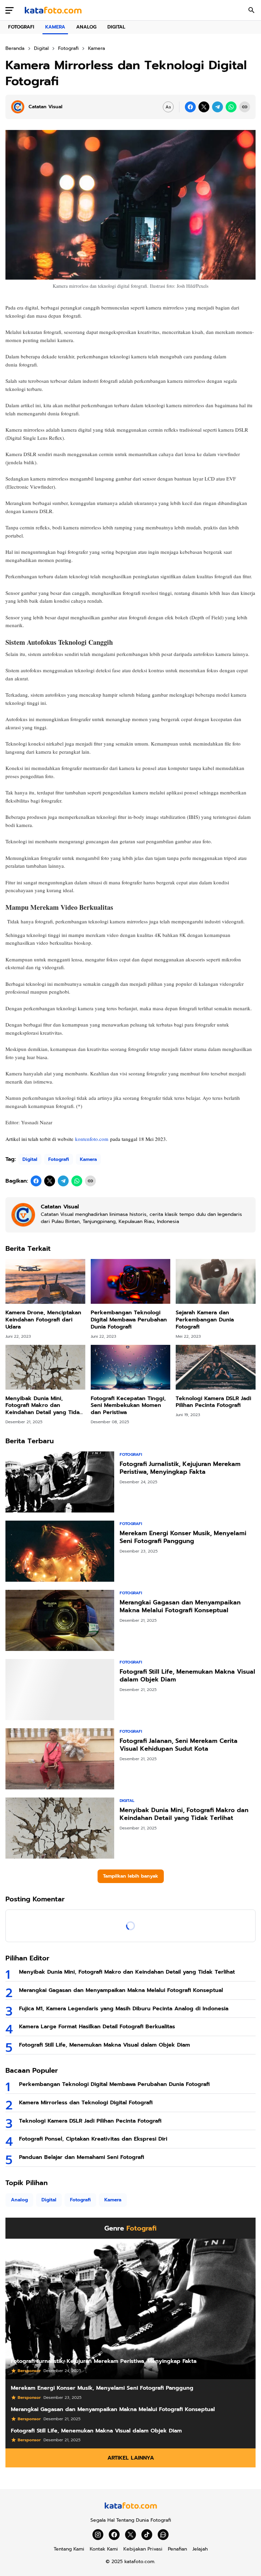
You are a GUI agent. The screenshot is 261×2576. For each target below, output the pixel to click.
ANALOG (86, 27)
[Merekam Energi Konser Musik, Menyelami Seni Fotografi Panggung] (60, 1551)
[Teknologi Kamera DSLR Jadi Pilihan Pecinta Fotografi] (216, 1367)
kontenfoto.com (92, 1139)
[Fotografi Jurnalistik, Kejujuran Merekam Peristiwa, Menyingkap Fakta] (60, 1482)
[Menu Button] (10, 10)
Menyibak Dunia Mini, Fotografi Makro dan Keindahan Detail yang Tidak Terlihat (44, 1406)
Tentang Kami (69, 2549)
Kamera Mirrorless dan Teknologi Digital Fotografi (86, 2103)
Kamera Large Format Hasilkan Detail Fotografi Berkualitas (97, 2027)
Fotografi (59, 1159)
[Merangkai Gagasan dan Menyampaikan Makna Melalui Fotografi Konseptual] (60, 1620)
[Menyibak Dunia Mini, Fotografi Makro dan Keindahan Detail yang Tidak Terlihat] (45, 1367)
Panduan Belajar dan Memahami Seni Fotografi (82, 2157)
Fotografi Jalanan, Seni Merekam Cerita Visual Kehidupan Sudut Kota (179, 1745)
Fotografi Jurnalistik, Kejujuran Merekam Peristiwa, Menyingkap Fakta (180, 1468)
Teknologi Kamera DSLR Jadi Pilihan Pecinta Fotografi (213, 1402)
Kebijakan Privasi (143, 2549)
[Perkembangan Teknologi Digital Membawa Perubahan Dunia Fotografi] (131, 1281)
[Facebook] (190, 107)
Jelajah (200, 2549)
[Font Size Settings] (168, 107)
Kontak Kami (104, 2549)
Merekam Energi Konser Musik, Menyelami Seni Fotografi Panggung (183, 1537)
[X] (204, 107)
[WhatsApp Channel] (163, 2535)
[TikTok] (147, 2535)
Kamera (88, 1159)
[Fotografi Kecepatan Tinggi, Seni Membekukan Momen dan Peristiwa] (131, 1367)
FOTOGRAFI (21, 27)
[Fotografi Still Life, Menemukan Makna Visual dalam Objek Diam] (60, 1690)
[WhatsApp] (231, 107)
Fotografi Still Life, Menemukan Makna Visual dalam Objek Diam (187, 1676)
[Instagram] (98, 2535)
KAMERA (55, 27)
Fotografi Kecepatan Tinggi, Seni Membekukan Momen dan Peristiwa (128, 1406)
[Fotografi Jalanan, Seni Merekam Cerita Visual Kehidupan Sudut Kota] (60, 1759)
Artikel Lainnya (131, 2458)
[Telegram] (217, 107)
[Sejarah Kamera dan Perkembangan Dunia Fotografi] (216, 1281)
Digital (30, 1159)
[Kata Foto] (53, 10)
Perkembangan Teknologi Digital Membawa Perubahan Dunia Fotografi (129, 1320)
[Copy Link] (245, 107)
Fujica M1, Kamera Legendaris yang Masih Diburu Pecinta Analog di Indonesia (124, 2009)
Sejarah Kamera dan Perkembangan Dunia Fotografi (205, 1320)
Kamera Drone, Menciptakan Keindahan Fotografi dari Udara (43, 1320)
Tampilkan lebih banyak (131, 1876)
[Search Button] (251, 10)
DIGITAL (116, 27)
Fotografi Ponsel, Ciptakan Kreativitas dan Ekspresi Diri (93, 2139)
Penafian (177, 2549)
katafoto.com (139, 2562)
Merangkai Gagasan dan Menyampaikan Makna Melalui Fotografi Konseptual (180, 1607)
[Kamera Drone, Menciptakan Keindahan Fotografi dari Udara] (45, 1281)
